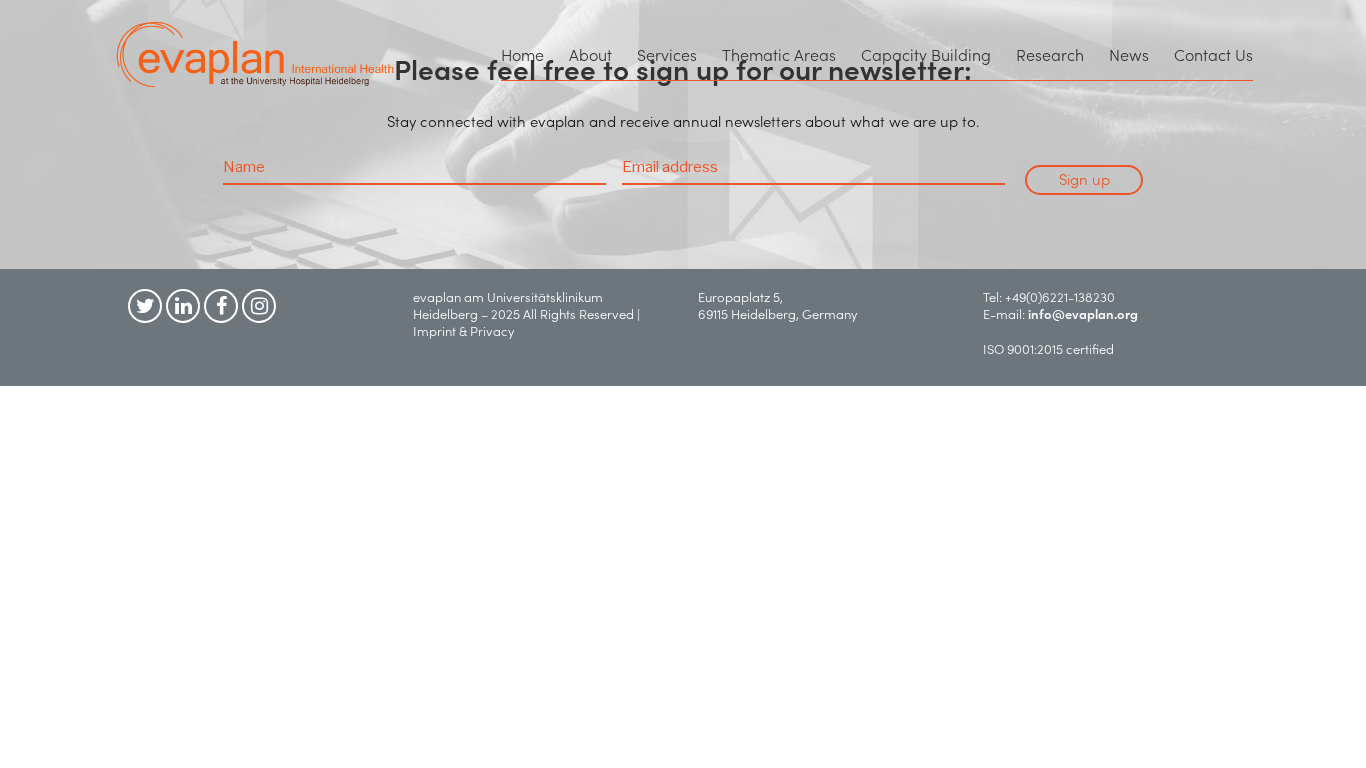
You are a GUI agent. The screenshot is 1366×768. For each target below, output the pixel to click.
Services (667, 54)
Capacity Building (926, 54)
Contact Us (1213, 54)
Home (522, 54)
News (1129, 54)
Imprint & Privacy (468, 330)
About (590, 54)
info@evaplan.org (1083, 313)
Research (1050, 54)
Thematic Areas (779, 54)
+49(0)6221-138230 (1060, 296)
